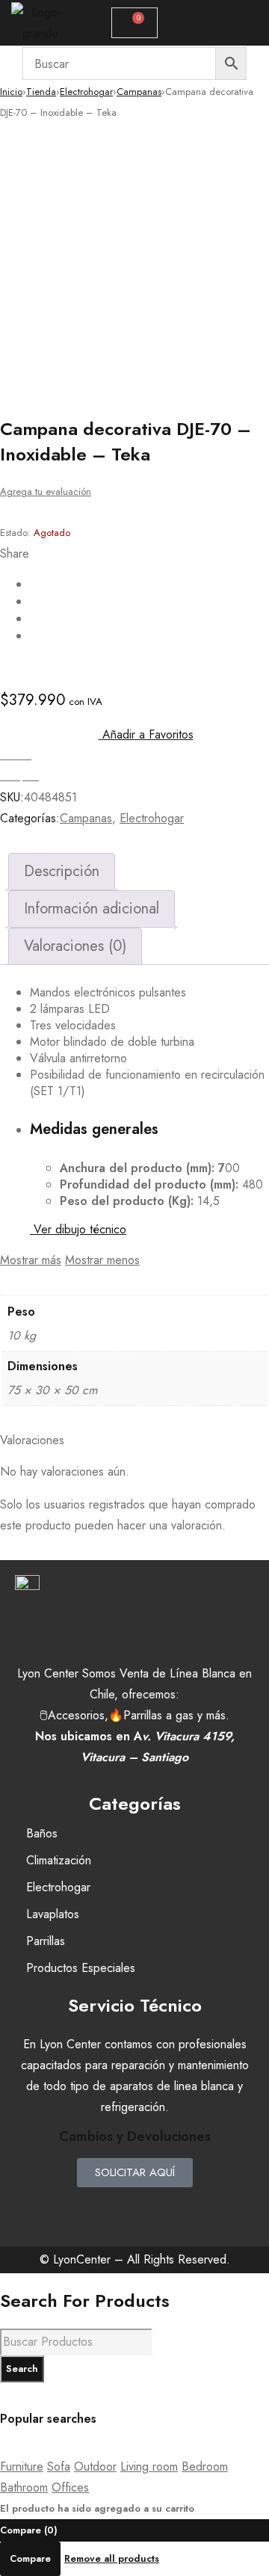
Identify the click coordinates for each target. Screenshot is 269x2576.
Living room (149, 2466)
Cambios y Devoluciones (135, 2136)
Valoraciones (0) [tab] (75, 946)
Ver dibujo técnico (78, 1229)
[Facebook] (90, 2206)
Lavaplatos (53, 1914)
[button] (222, 23)
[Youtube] (179, 2206)
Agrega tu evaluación (46, 492)
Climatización (59, 1860)
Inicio (11, 92)
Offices (70, 2487)
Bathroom (24, 2487)
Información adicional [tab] (92, 909)
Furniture (22, 2466)
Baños (42, 1833)
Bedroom (205, 2466)
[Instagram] (134, 2206)
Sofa (59, 2466)
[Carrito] (134, 23)
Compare (30, 2558)
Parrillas (46, 1941)
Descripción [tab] (62, 871)
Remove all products (112, 2558)
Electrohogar (86, 92)
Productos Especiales (81, 1968)
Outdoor (95, 2466)
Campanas (139, 92)
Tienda (41, 92)
